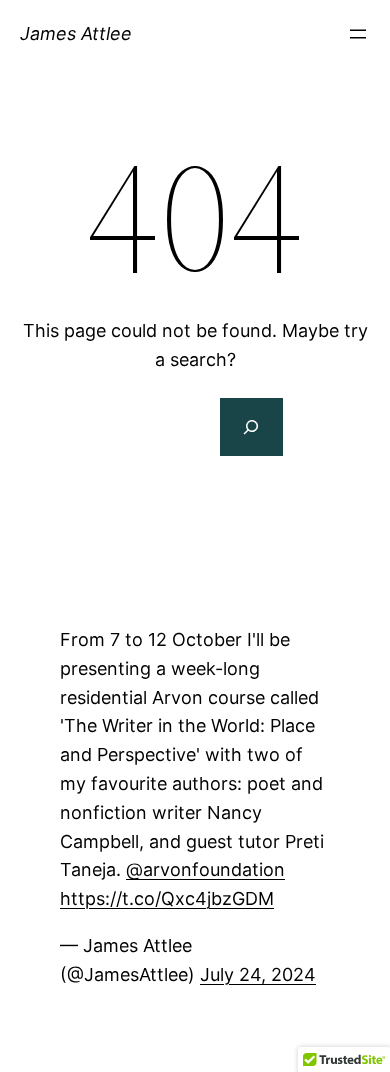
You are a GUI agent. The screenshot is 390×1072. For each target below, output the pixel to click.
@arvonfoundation (205, 869)
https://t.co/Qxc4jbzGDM (167, 898)
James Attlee (76, 33)
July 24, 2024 (258, 974)
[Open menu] (358, 34)
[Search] (251, 427)
